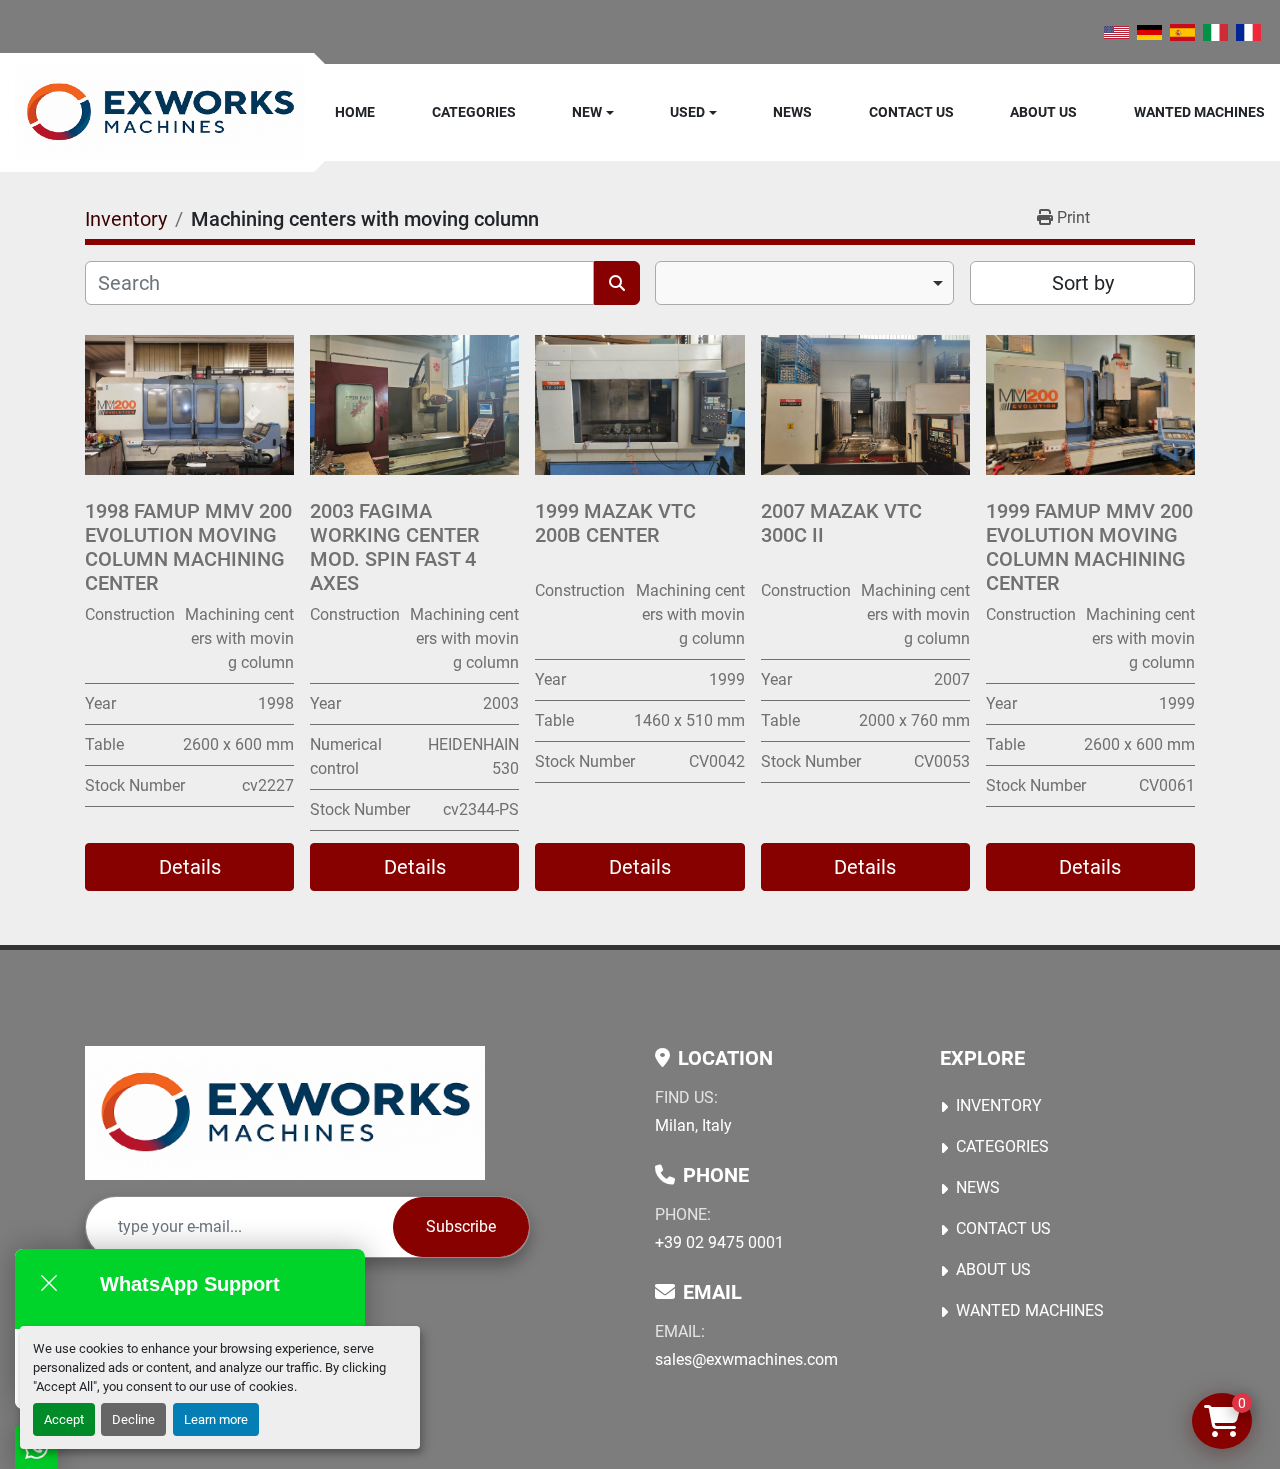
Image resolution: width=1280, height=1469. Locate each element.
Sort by (1083, 283)
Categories (474, 112)
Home (355, 112)
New (587, 112)
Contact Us (911, 112)
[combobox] (804, 283)
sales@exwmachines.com (746, 1359)
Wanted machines (1199, 112)
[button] (593, 112)
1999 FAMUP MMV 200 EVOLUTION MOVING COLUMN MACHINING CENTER (1089, 547)
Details (190, 867)
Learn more (216, 1419)
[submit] (617, 283)
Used (687, 112)
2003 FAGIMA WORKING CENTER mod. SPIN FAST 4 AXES (394, 547)
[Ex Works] (285, 1113)
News (792, 112)
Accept (64, 1419)
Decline (133, 1419)
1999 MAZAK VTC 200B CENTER (615, 523)
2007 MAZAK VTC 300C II (841, 523)
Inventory (999, 1105)
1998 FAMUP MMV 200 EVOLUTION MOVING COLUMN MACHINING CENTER (188, 547)
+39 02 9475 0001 (719, 1242)
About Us (1043, 112)
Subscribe (461, 1226)
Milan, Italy (693, 1125)
